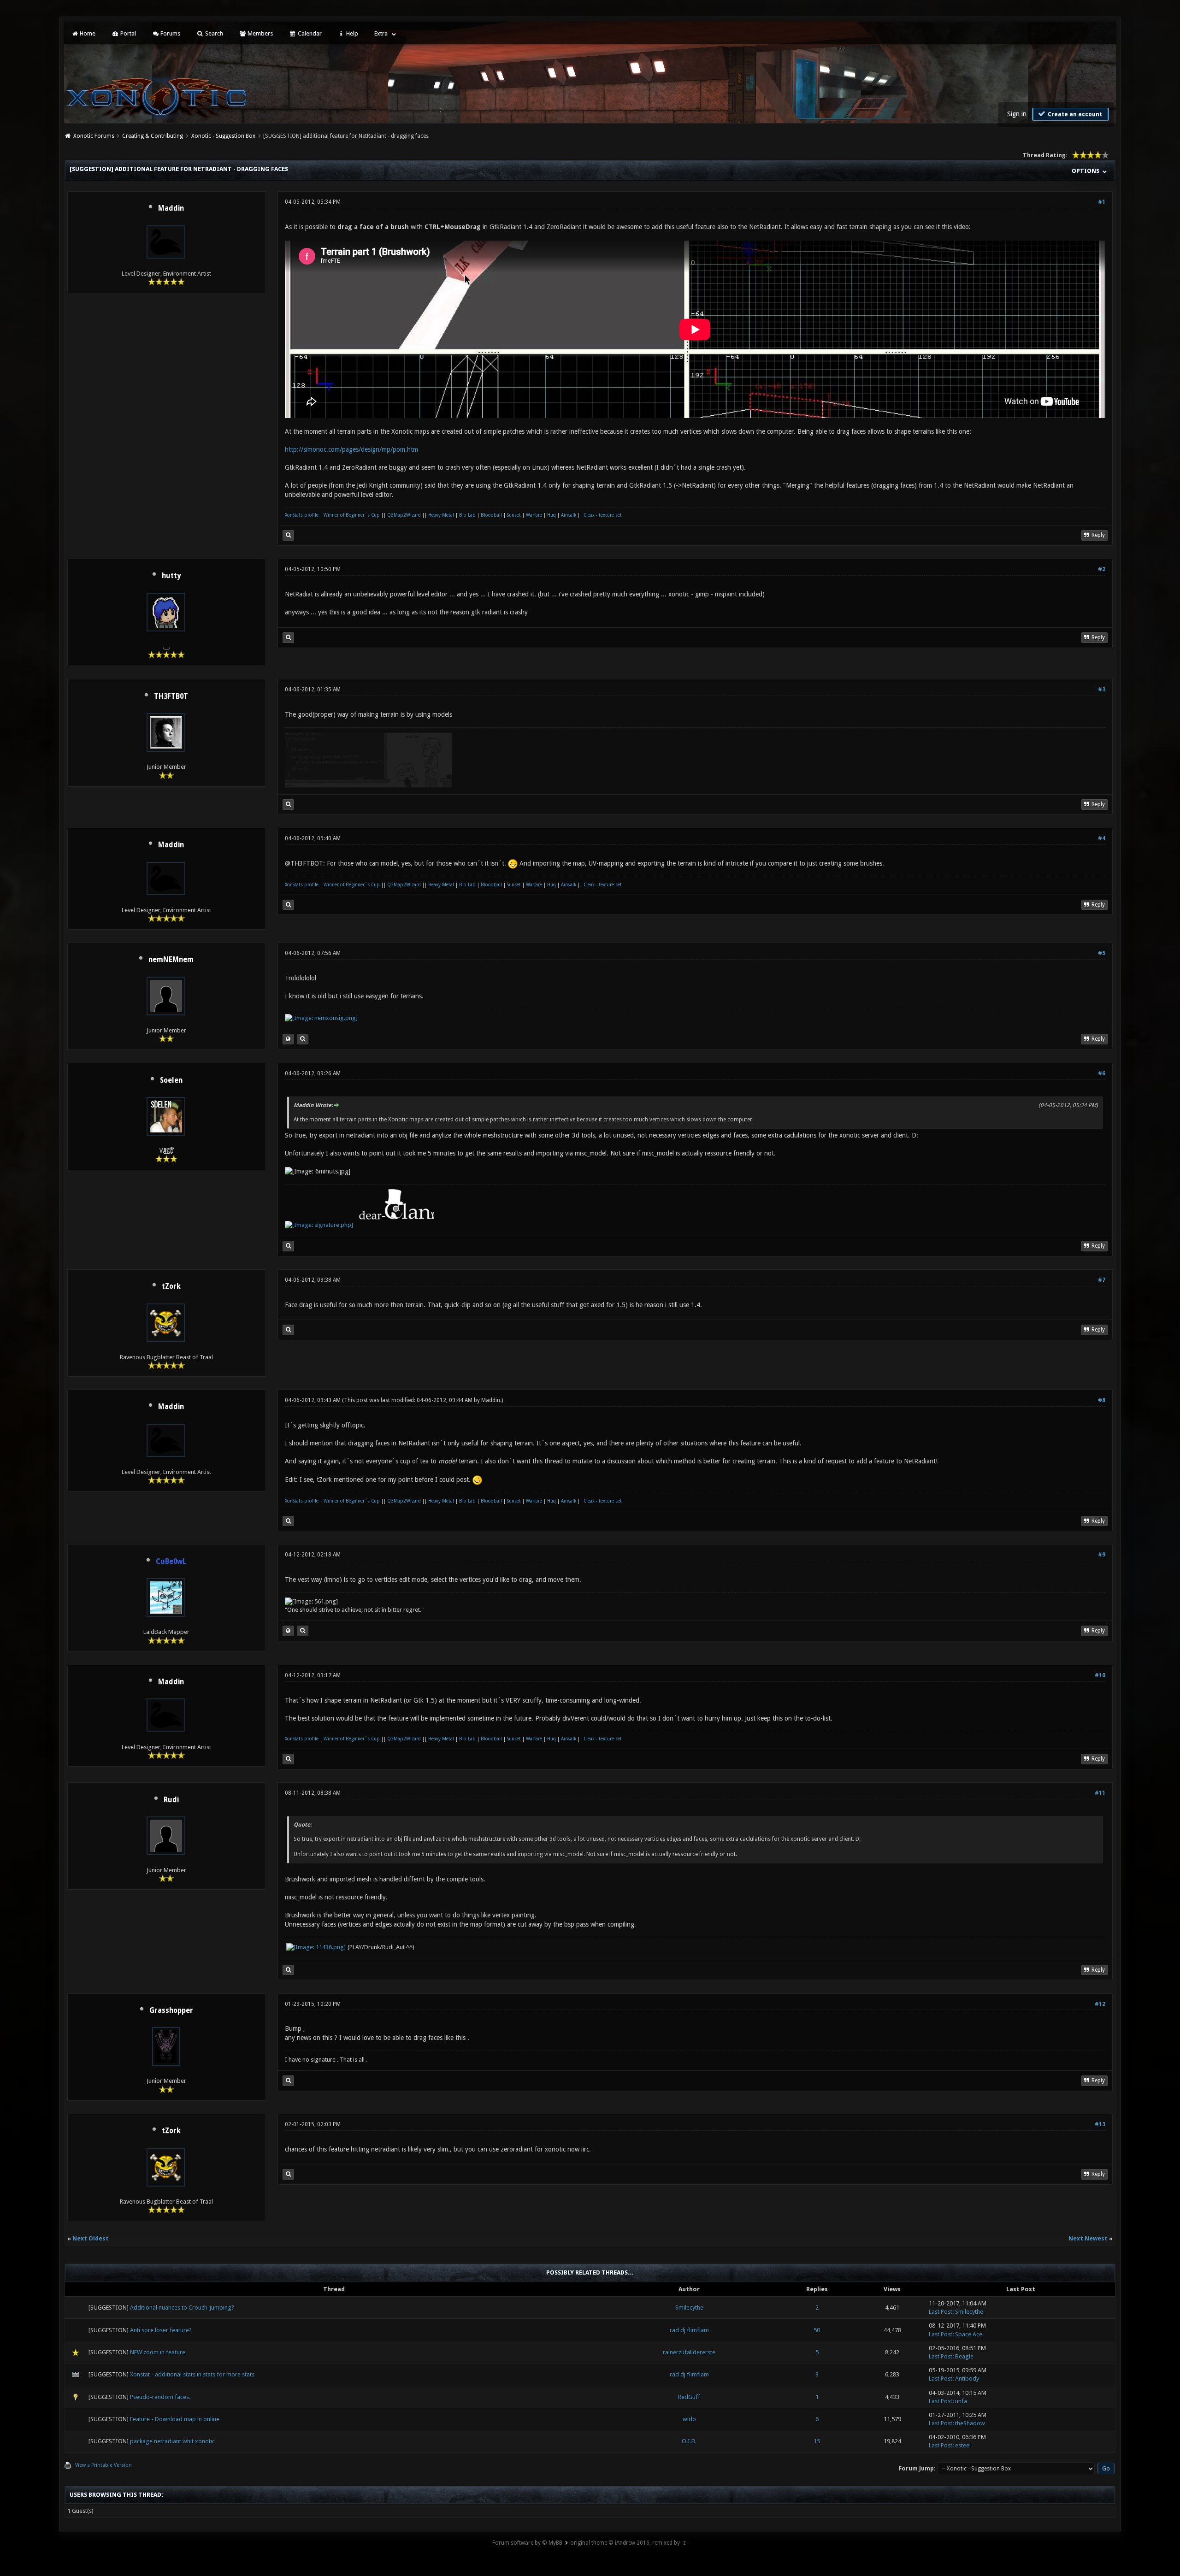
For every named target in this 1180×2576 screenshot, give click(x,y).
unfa (961, 2401)
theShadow (970, 2423)
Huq (552, 515)
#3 (1102, 690)
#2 (1102, 569)
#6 (1102, 1073)
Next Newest (1088, 2238)
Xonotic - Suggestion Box (223, 136)
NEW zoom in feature (158, 2352)
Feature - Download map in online (175, 2419)
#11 (1100, 1793)
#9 (1102, 1555)
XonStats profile (302, 515)
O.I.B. (689, 2441)
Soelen (171, 1080)
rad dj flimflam (689, 2330)
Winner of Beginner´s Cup (352, 515)
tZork (171, 1286)
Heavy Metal (441, 515)
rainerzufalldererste (689, 2352)
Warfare (534, 515)
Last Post (941, 2312)
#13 (1100, 2124)
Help (351, 33)
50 (817, 2330)
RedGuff (689, 2397)
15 (817, 2441)
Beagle (964, 2356)
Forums (170, 33)
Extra (381, 33)
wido (689, 2419)
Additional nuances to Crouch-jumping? (182, 2308)
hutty (171, 576)
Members (260, 33)
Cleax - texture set (603, 515)
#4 (1102, 838)
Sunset (514, 515)
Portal (127, 33)
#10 (1100, 1675)
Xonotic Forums (94, 136)
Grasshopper (171, 2010)
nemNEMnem (171, 960)
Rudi (171, 1800)
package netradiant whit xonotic (172, 2441)
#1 (1102, 202)
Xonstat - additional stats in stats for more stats (192, 2374)
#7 (1102, 1280)
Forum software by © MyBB (527, 2543)
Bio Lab (467, 515)
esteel (963, 2445)
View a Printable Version (103, 2465)
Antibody (967, 2379)
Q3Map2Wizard (404, 515)
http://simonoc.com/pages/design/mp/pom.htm (351, 449)
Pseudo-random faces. (160, 2397)
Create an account (1074, 114)
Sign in (1017, 114)
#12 (1100, 2004)
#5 (1102, 953)
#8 (1102, 1400)
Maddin (171, 208)
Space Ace (969, 2334)
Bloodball (491, 515)
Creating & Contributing (153, 136)
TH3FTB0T (171, 696)
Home (87, 33)
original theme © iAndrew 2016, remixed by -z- (629, 2543)
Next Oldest (91, 2238)
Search (213, 33)
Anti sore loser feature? (161, 2330)
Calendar (309, 33)
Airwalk (569, 515)
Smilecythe (689, 2308)
